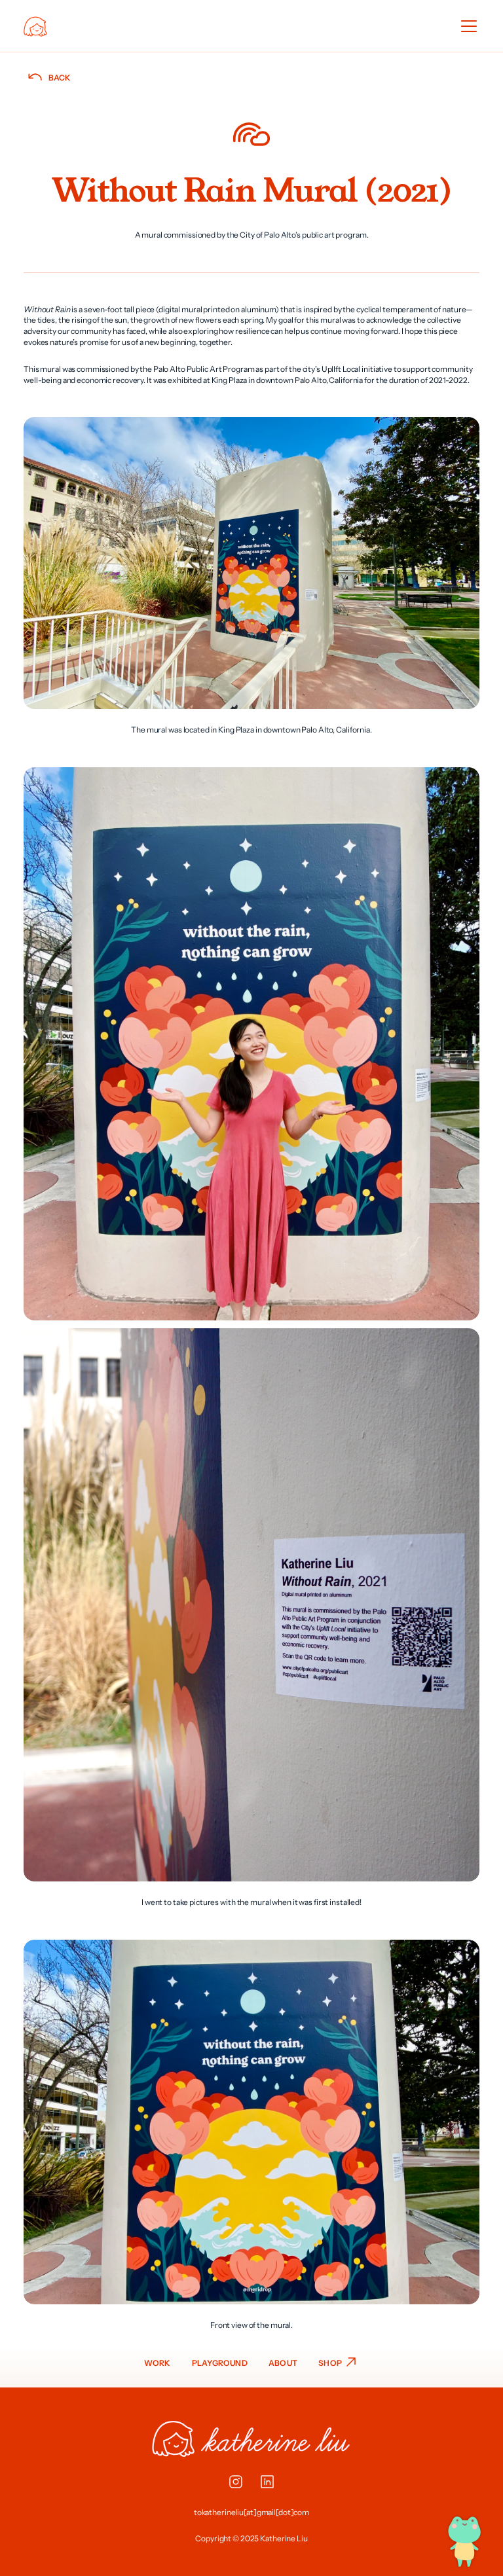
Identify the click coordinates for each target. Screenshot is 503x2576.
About (283, 2363)
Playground (220, 2363)
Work (158, 2363)
